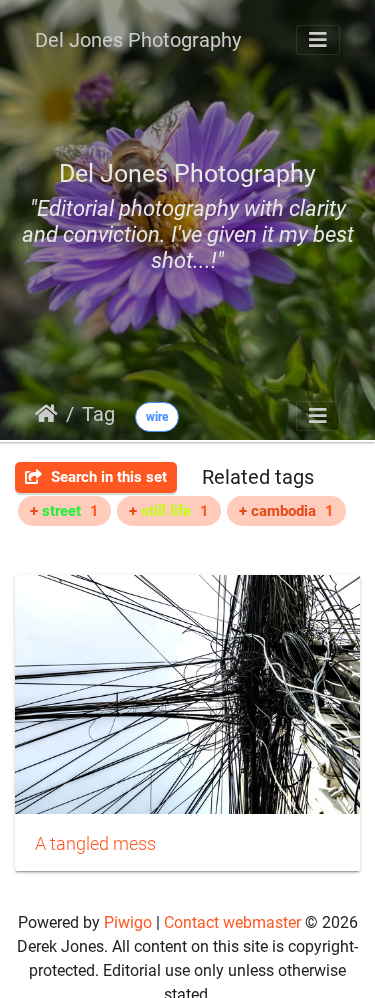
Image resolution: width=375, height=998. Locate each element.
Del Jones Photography (138, 40)
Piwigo (128, 922)
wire (157, 417)
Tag (98, 414)
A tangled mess (95, 844)
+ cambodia (286, 511)
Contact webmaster (232, 922)
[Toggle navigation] (318, 40)
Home (46, 414)
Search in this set (107, 477)
